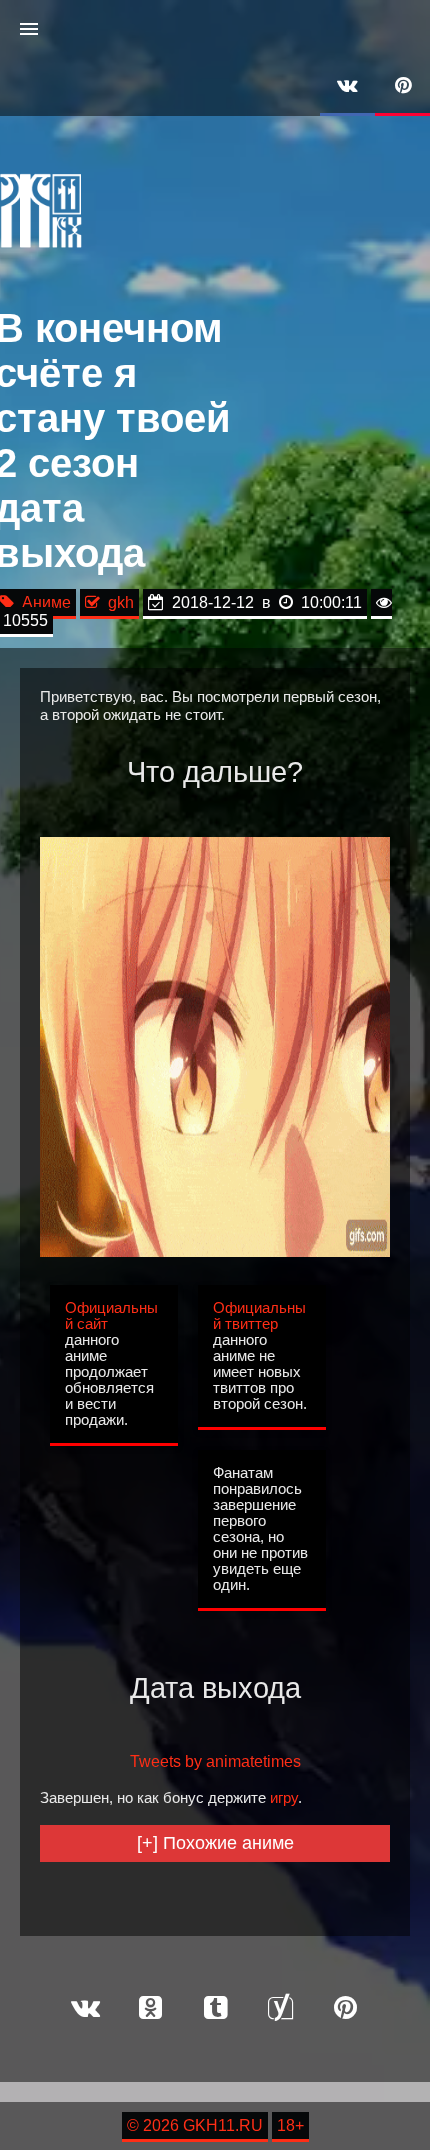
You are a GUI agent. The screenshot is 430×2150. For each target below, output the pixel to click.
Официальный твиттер (259, 1316)
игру (284, 1798)
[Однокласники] (150, 2009)
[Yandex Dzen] (280, 2009)
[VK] (347, 87)
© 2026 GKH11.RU (195, 2125)
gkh (117, 602)
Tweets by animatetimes (215, 1761)
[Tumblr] (215, 2009)
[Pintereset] (345, 2009)
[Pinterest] (402, 87)
